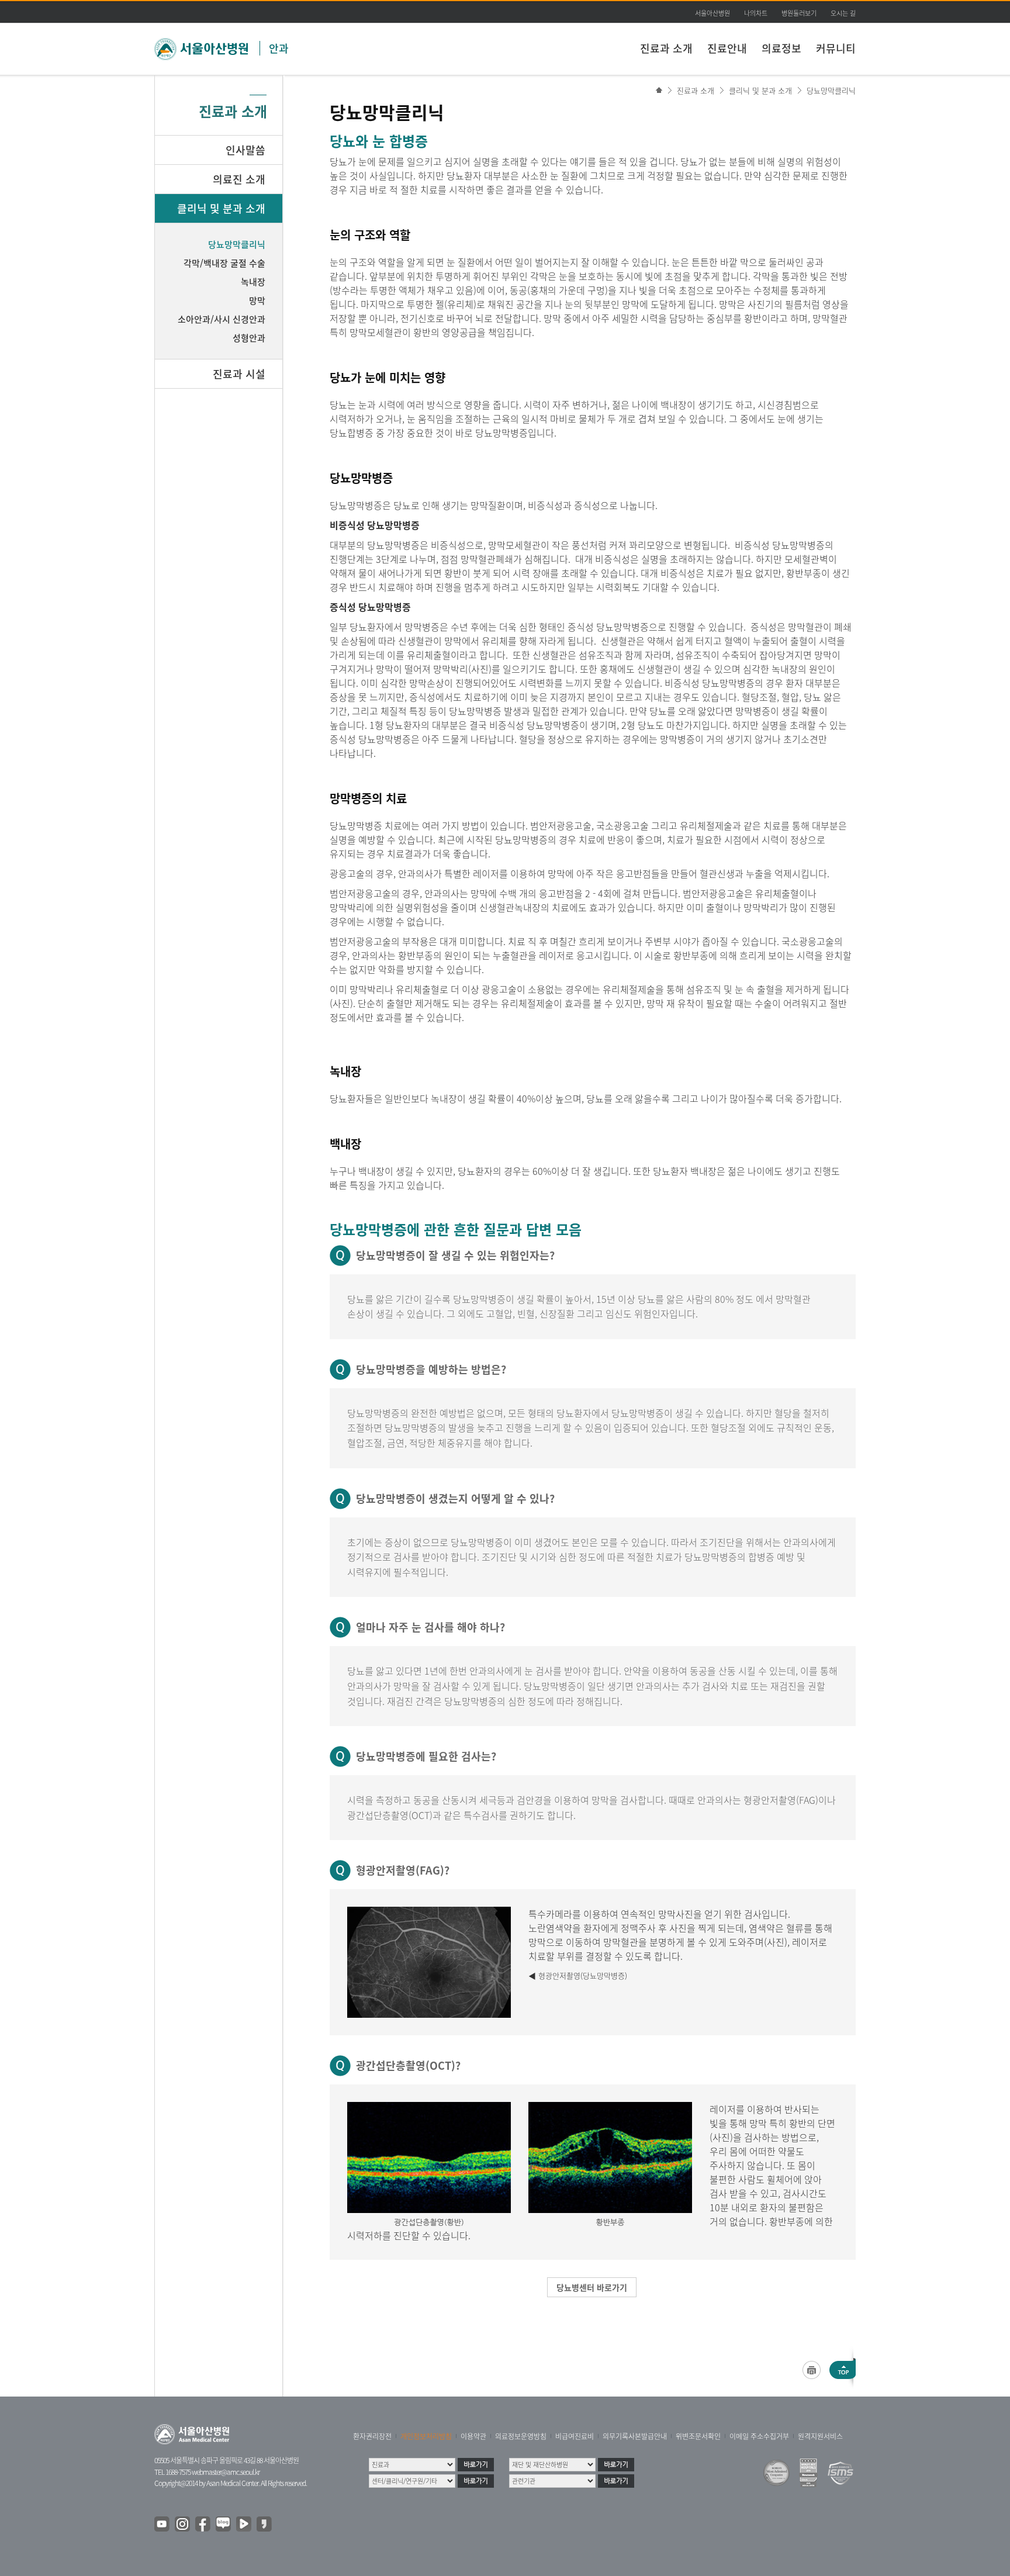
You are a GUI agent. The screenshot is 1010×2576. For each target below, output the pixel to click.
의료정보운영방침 (521, 2436)
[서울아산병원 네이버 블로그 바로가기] (224, 2525)
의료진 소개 (239, 179)
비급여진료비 (575, 2436)
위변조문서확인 (698, 2436)
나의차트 (756, 13)
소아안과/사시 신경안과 (222, 319)
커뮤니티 (836, 48)
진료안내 (727, 48)
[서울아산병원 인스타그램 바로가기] (183, 2525)
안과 (279, 48)
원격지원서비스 (820, 2436)
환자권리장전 (372, 2436)
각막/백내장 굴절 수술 (224, 263)
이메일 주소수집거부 (759, 2436)
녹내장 (253, 282)
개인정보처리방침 (426, 2436)
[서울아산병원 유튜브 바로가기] (162, 2525)
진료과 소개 (666, 48)
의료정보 (781, 48)
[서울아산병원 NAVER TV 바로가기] (244, 2525)
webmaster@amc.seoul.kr (226, 2472)
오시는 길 (843, 13)
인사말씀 (245, 150)
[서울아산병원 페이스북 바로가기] (203, 2525)
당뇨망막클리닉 (831, 90)
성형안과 (249, 338)
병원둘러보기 (799, 13)
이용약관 (473, 2436)
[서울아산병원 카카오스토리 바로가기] (265, 2525)
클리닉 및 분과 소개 (760, 90)
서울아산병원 (712, 13)
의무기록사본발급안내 (635, 2436)
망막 (257, 300)
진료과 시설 (239, 374)
